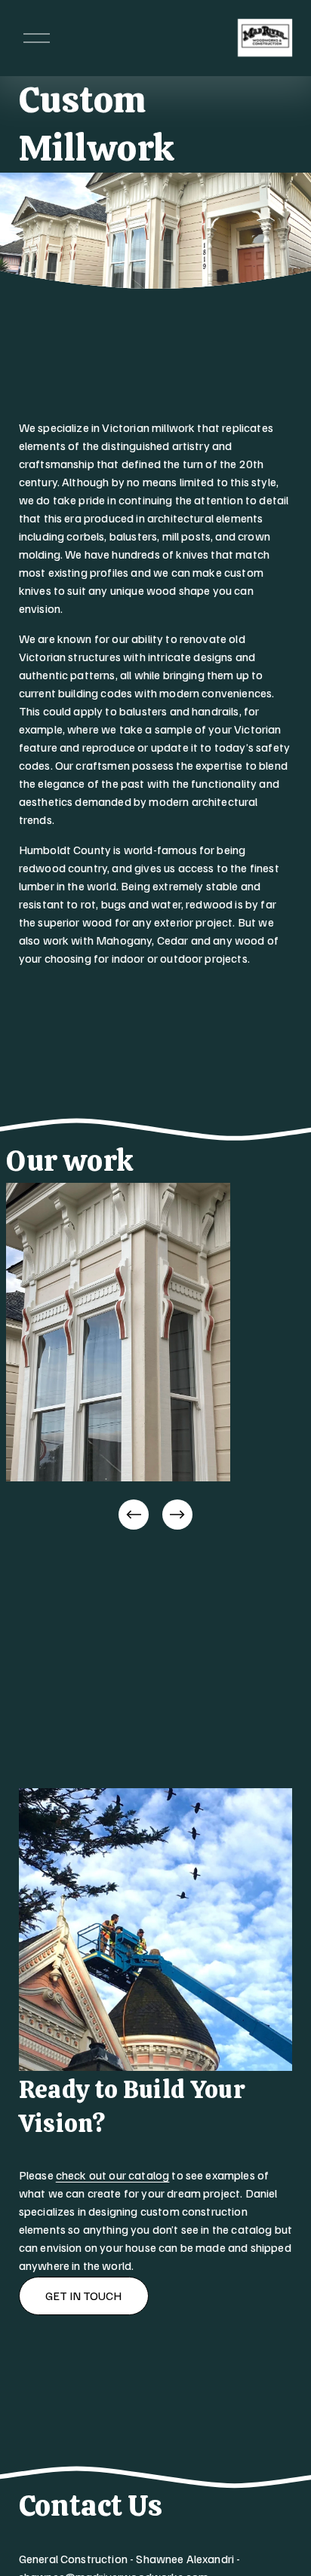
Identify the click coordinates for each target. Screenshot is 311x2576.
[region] (155, 1358)
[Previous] (134, 1515)
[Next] (177, 1515)
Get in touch (83, 2296)
